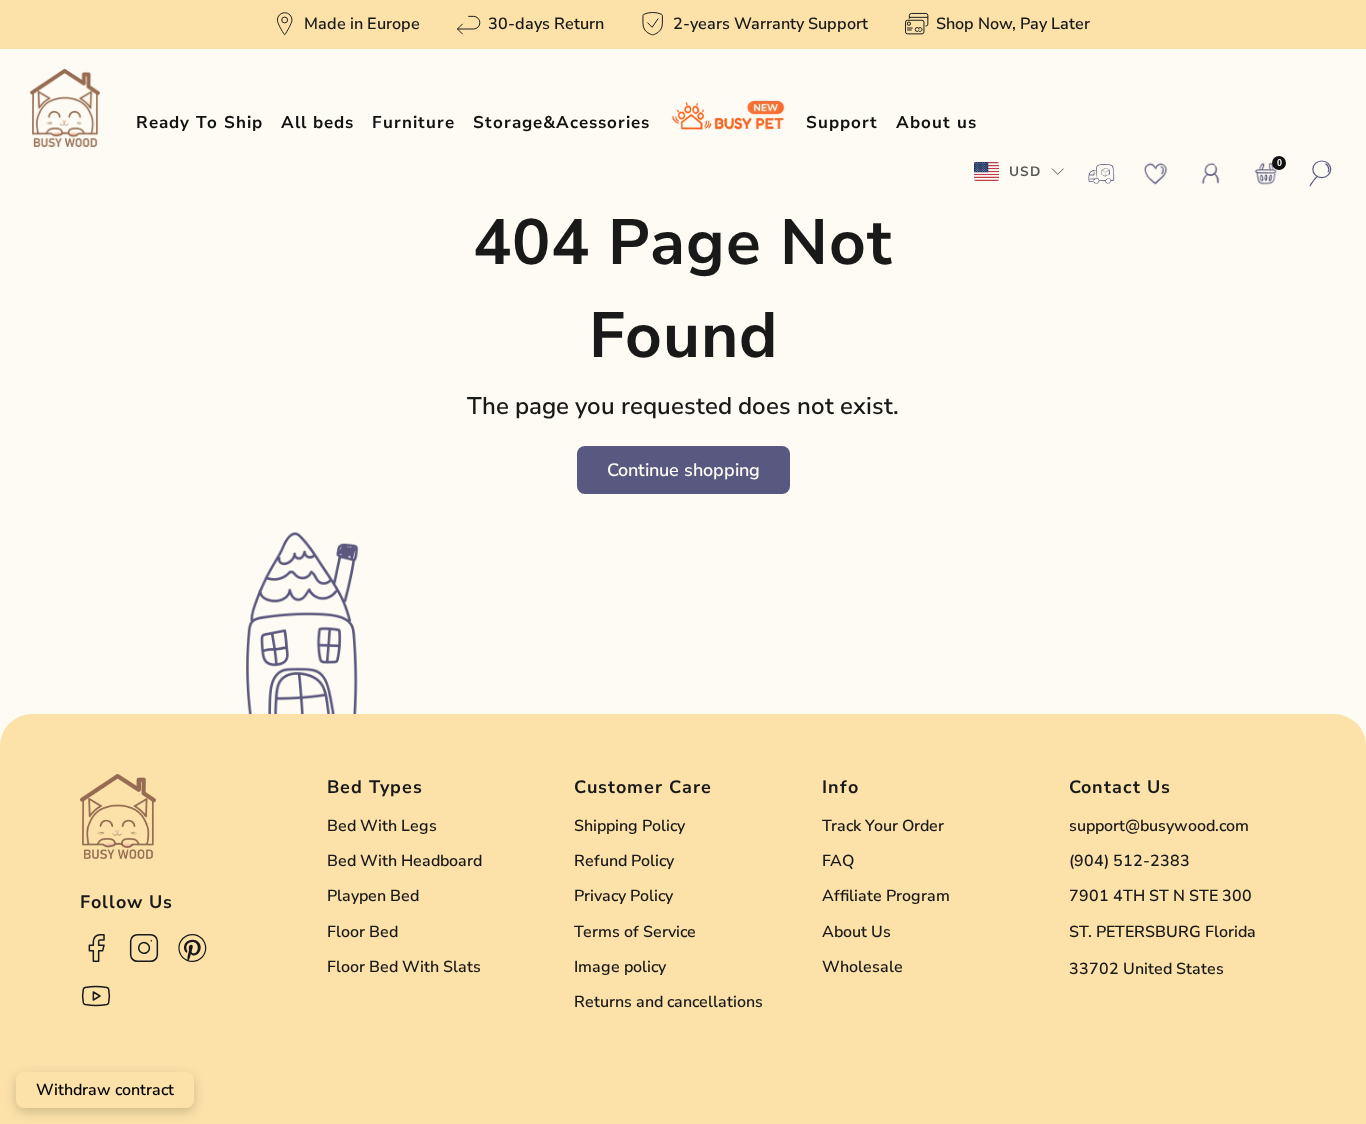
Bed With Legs (382, 826)
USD (1025, 171)
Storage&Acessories (561, 122)
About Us (856, 932)
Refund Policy (624, 861)
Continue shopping (683, 470)
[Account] (1211, 174)
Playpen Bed (373, 896)
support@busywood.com (1159, 826)
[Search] (1321, 174)
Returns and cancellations (668, 1002)
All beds (317, 122)
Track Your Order (883, 826)
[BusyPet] (728, 123)
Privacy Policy (623, 896)
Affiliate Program (886, 896)
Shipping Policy (629, 826)
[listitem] (348, 24)
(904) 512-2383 (1129, 861)
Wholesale (862, 967)
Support (842, 122)
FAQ (838, 861)
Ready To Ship (199, 122)
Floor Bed (362, 932)
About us (936, 122)
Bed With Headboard (404, 861)
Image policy (620, 967)
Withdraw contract (105, 1090)
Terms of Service (635, 932)
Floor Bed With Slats (404, 967)
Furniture (413, 122)
